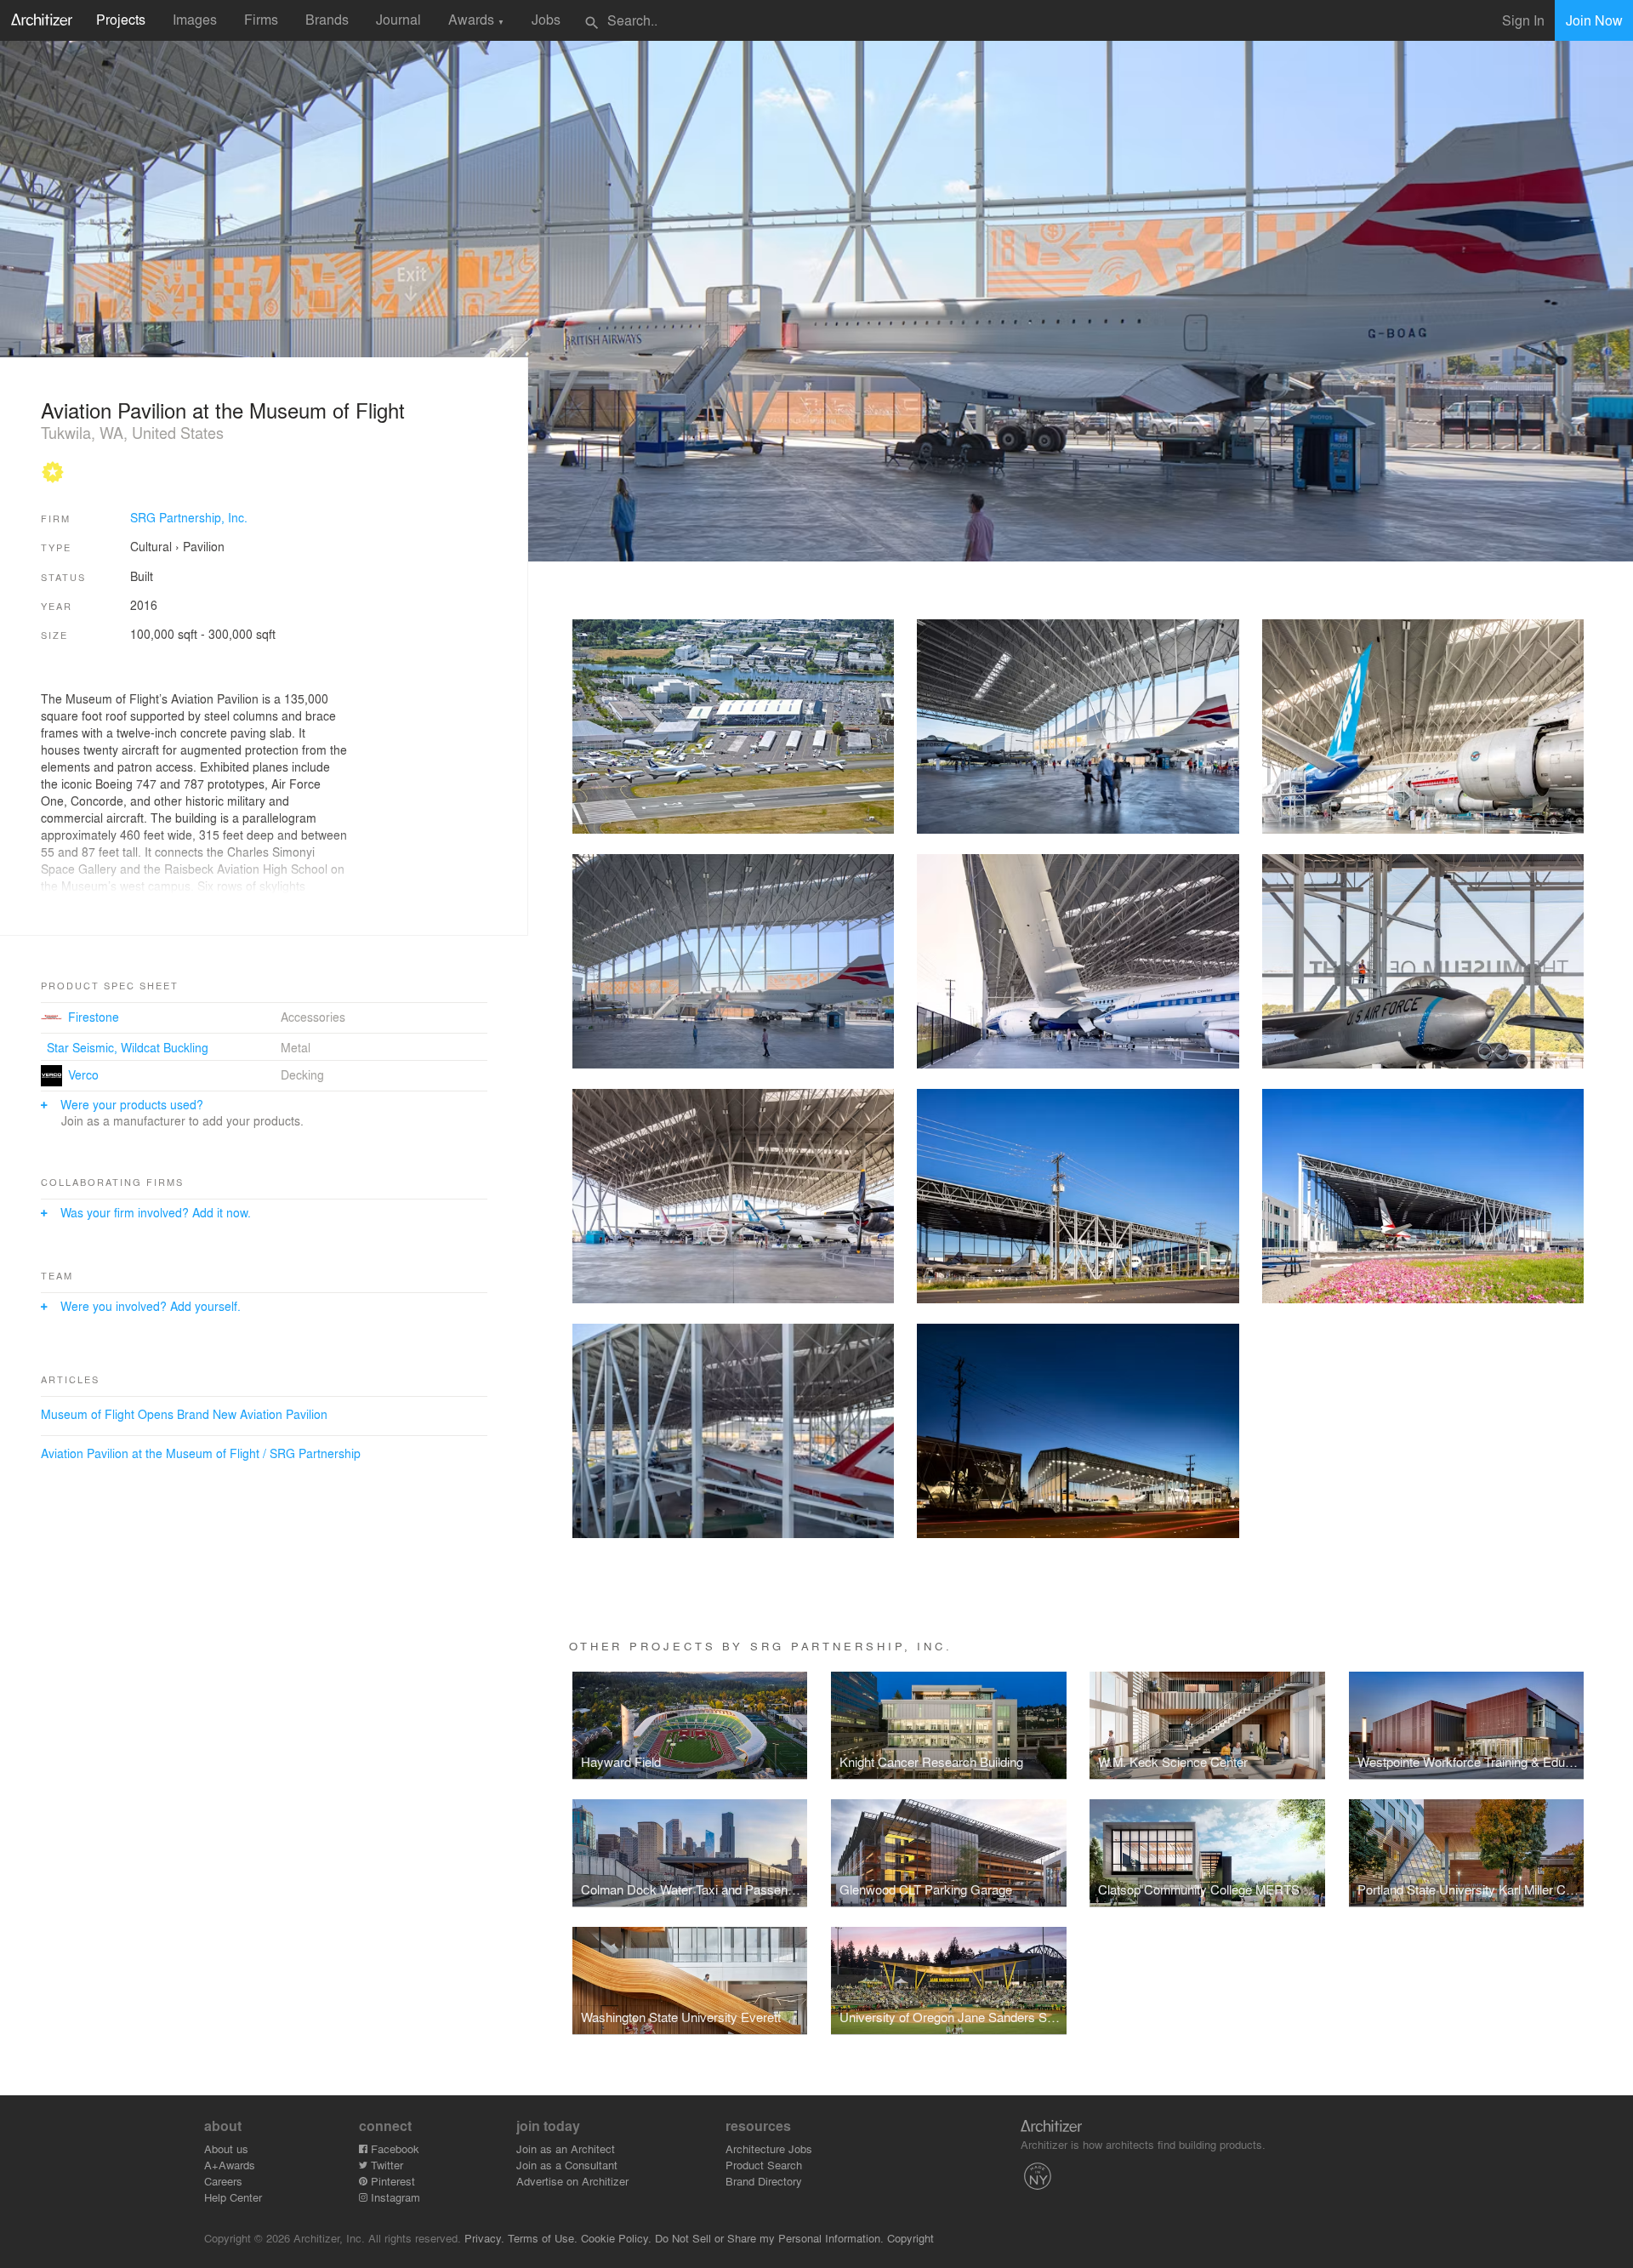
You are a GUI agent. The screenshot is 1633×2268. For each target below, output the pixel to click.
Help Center (233, 2197)
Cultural (151, 546)
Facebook (393, 2148)
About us (226, 2148)
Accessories (313, 1017)
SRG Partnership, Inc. (189, 517)
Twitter (385, 2165)
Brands (327, 19)
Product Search (764, 2165)
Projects (121, 19)
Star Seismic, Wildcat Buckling (128, 1047)
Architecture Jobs (769, 2148)
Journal (398, 19)
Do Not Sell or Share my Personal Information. (769, 2238)
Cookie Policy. (616, 2238)
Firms (261, 19)
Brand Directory (764, 2181)
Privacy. (484, 2238)
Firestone (94, 1017)
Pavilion (204, 546)
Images (195, 19)
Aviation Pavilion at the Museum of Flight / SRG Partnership (201, 1453)
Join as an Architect (566, 2148)
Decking (302, 1074)
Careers (223, 2181)
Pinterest (391, 2181)
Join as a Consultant (567, 2165)
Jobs (546, 19)
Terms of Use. (543, 2238)
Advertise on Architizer (572, 2181)
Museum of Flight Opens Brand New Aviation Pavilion (184, 1414)
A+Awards (230, 2165)
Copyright (910, 2238)
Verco (83, 1074)
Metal (296, 1047)
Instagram (394, 2197)
